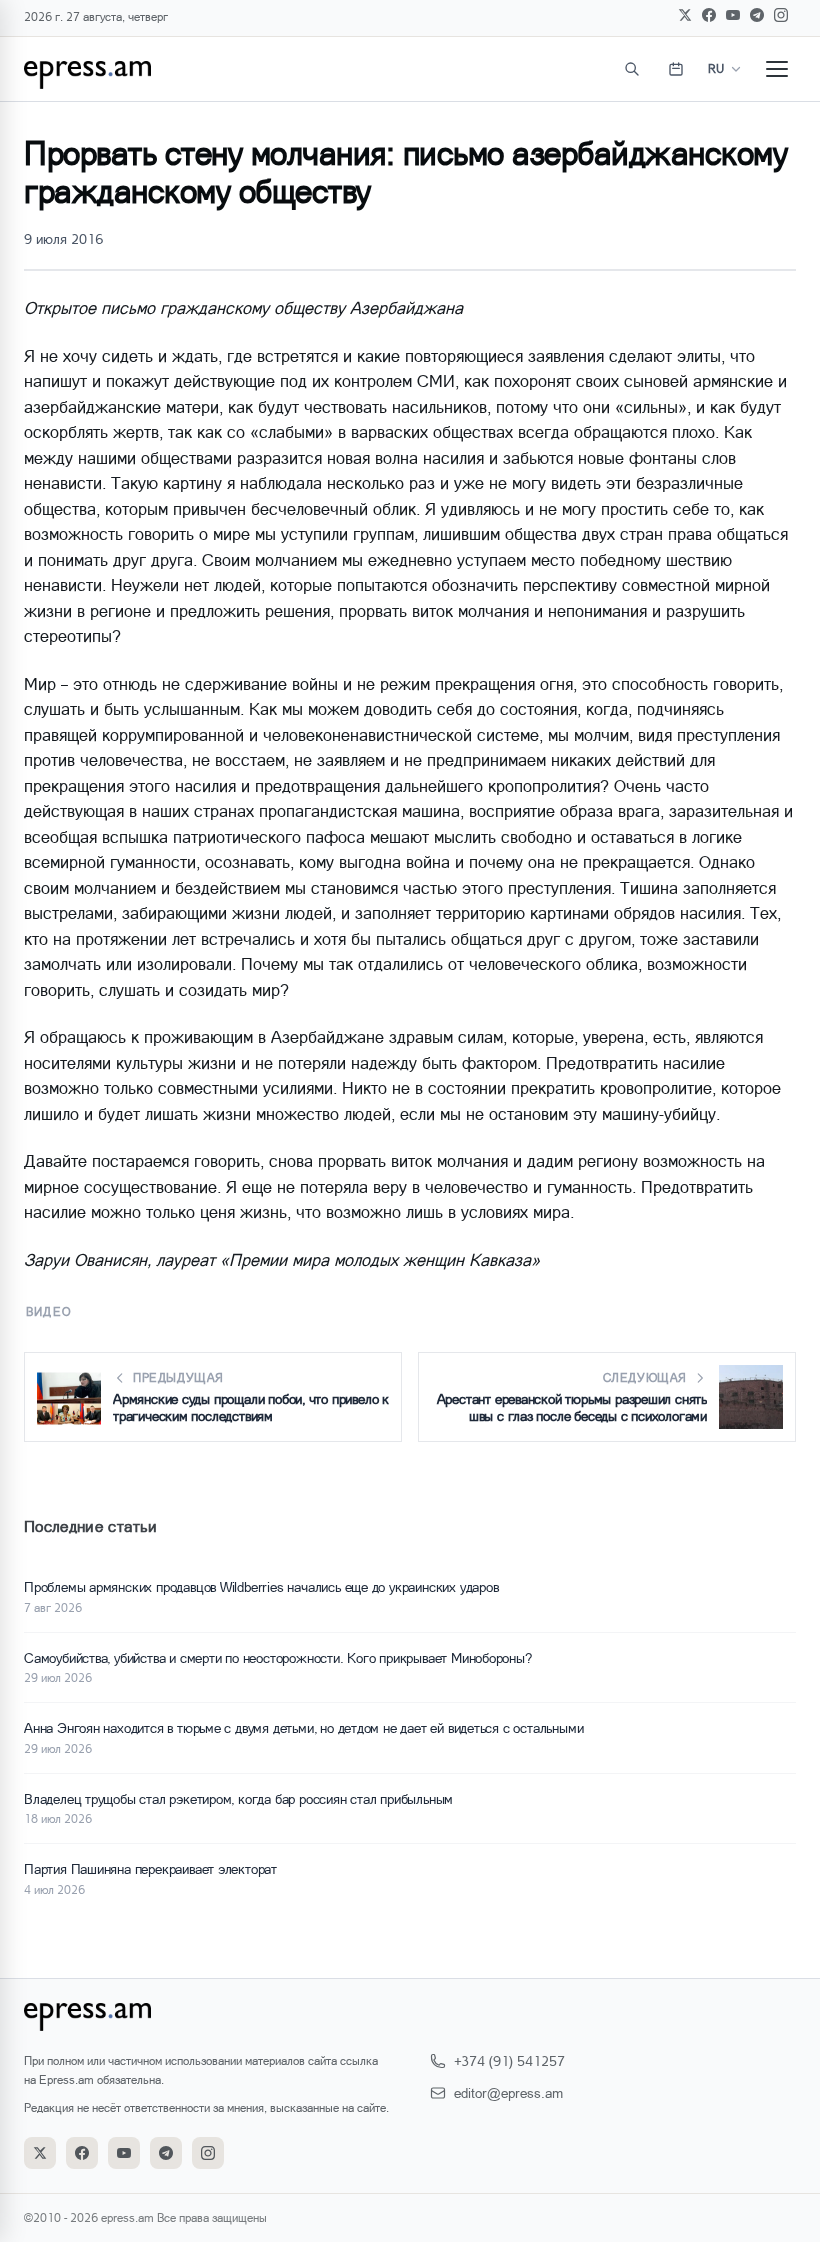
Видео (48, 1311)
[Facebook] (709, 15)
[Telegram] (757, 15)
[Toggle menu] (777, 69)
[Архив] (676, 69)
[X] (685, 15)
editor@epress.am (508, 2092)
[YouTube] (733, 15)
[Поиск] (632, 69)
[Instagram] (781, 15)
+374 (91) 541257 (509, 2060)
